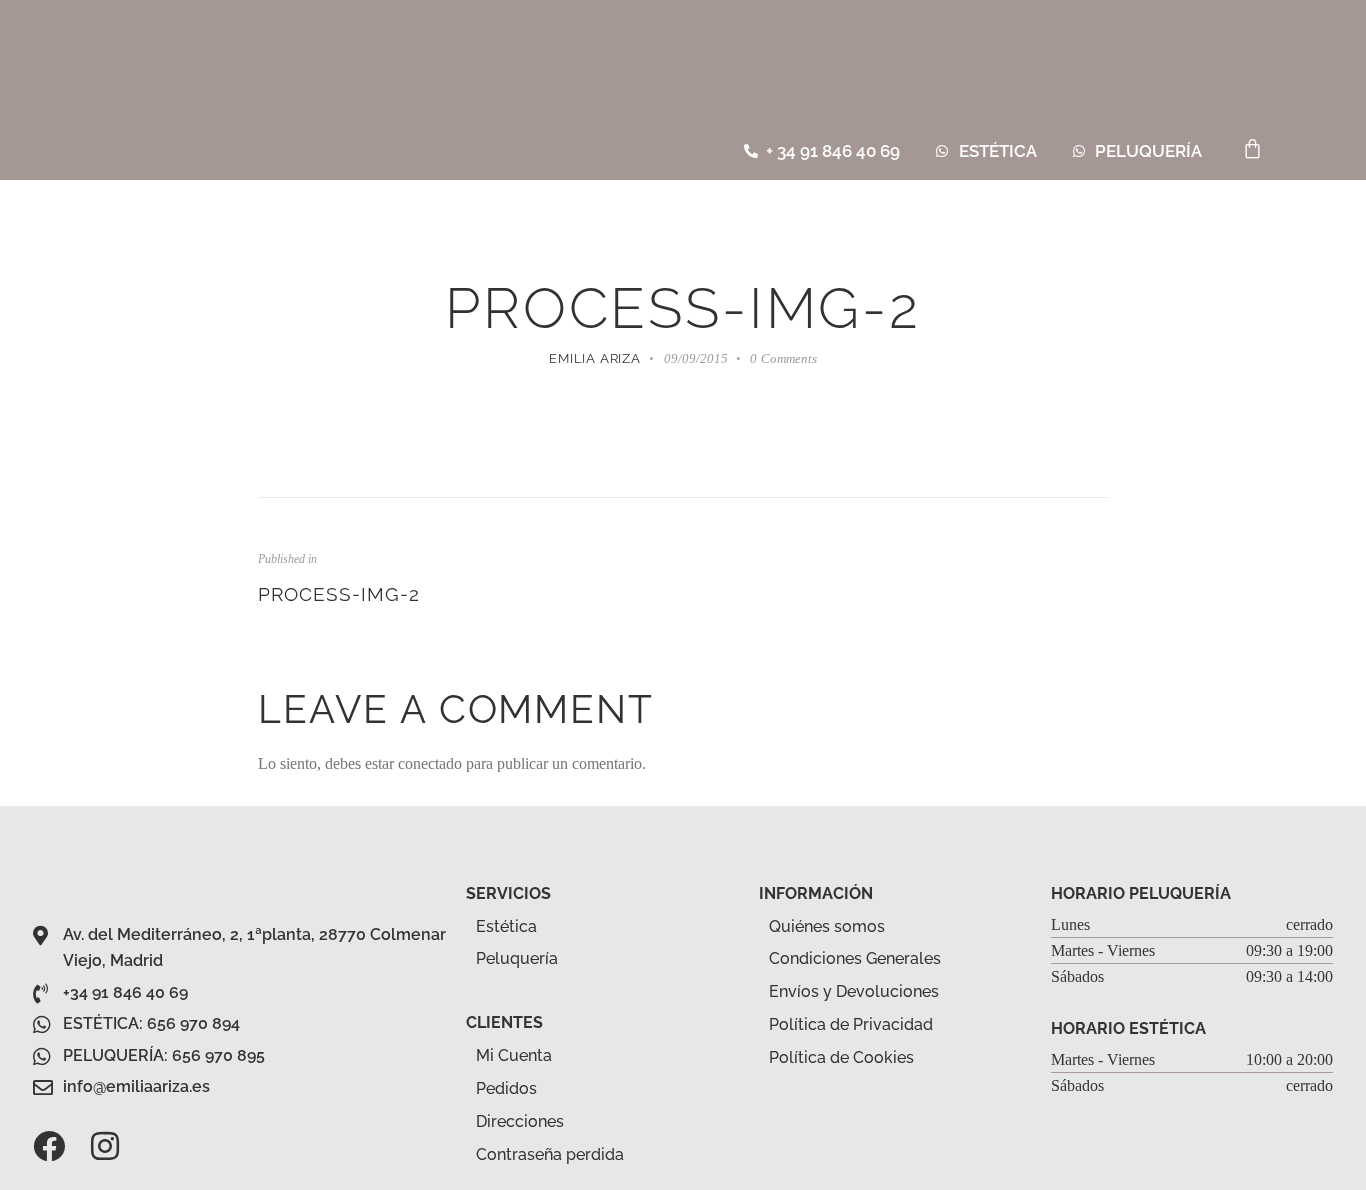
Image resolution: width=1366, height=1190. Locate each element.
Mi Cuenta (514, 1055)
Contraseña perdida (550, 1154)
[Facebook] (49, 1146)
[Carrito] (1252, 148)
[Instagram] (105, 1146)
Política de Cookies (841, 1057)
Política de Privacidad (851, 1024)
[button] (1317, 151)
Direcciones (520, 1121)
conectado (430, 763)
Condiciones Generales (855, 958)
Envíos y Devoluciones (854, 991)
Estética (506, 926)
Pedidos (506, 1088)
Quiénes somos (827, 926)
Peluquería (517, 958)
